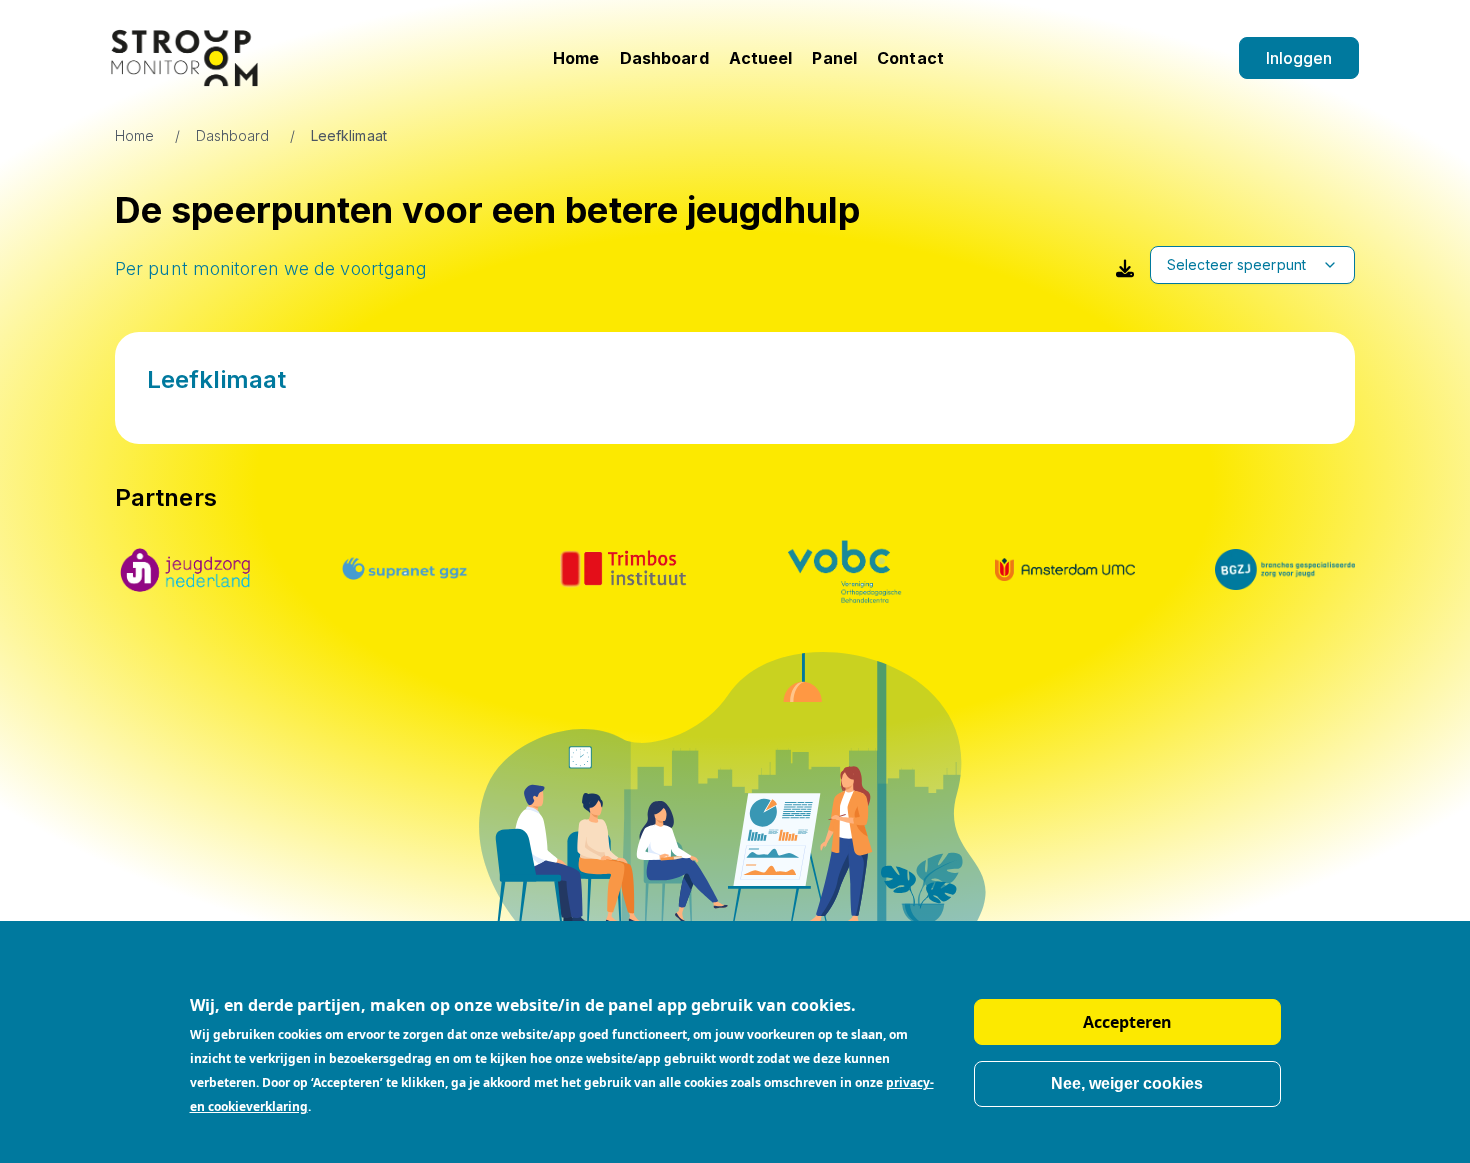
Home (576, 58)
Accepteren (1127, 1022)
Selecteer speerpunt (1236, 264)
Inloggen (1299, 58)
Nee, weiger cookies (1127, 1083)
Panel (834, 58)
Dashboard (664, 58)
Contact (910, 58)
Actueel (761, 58)
